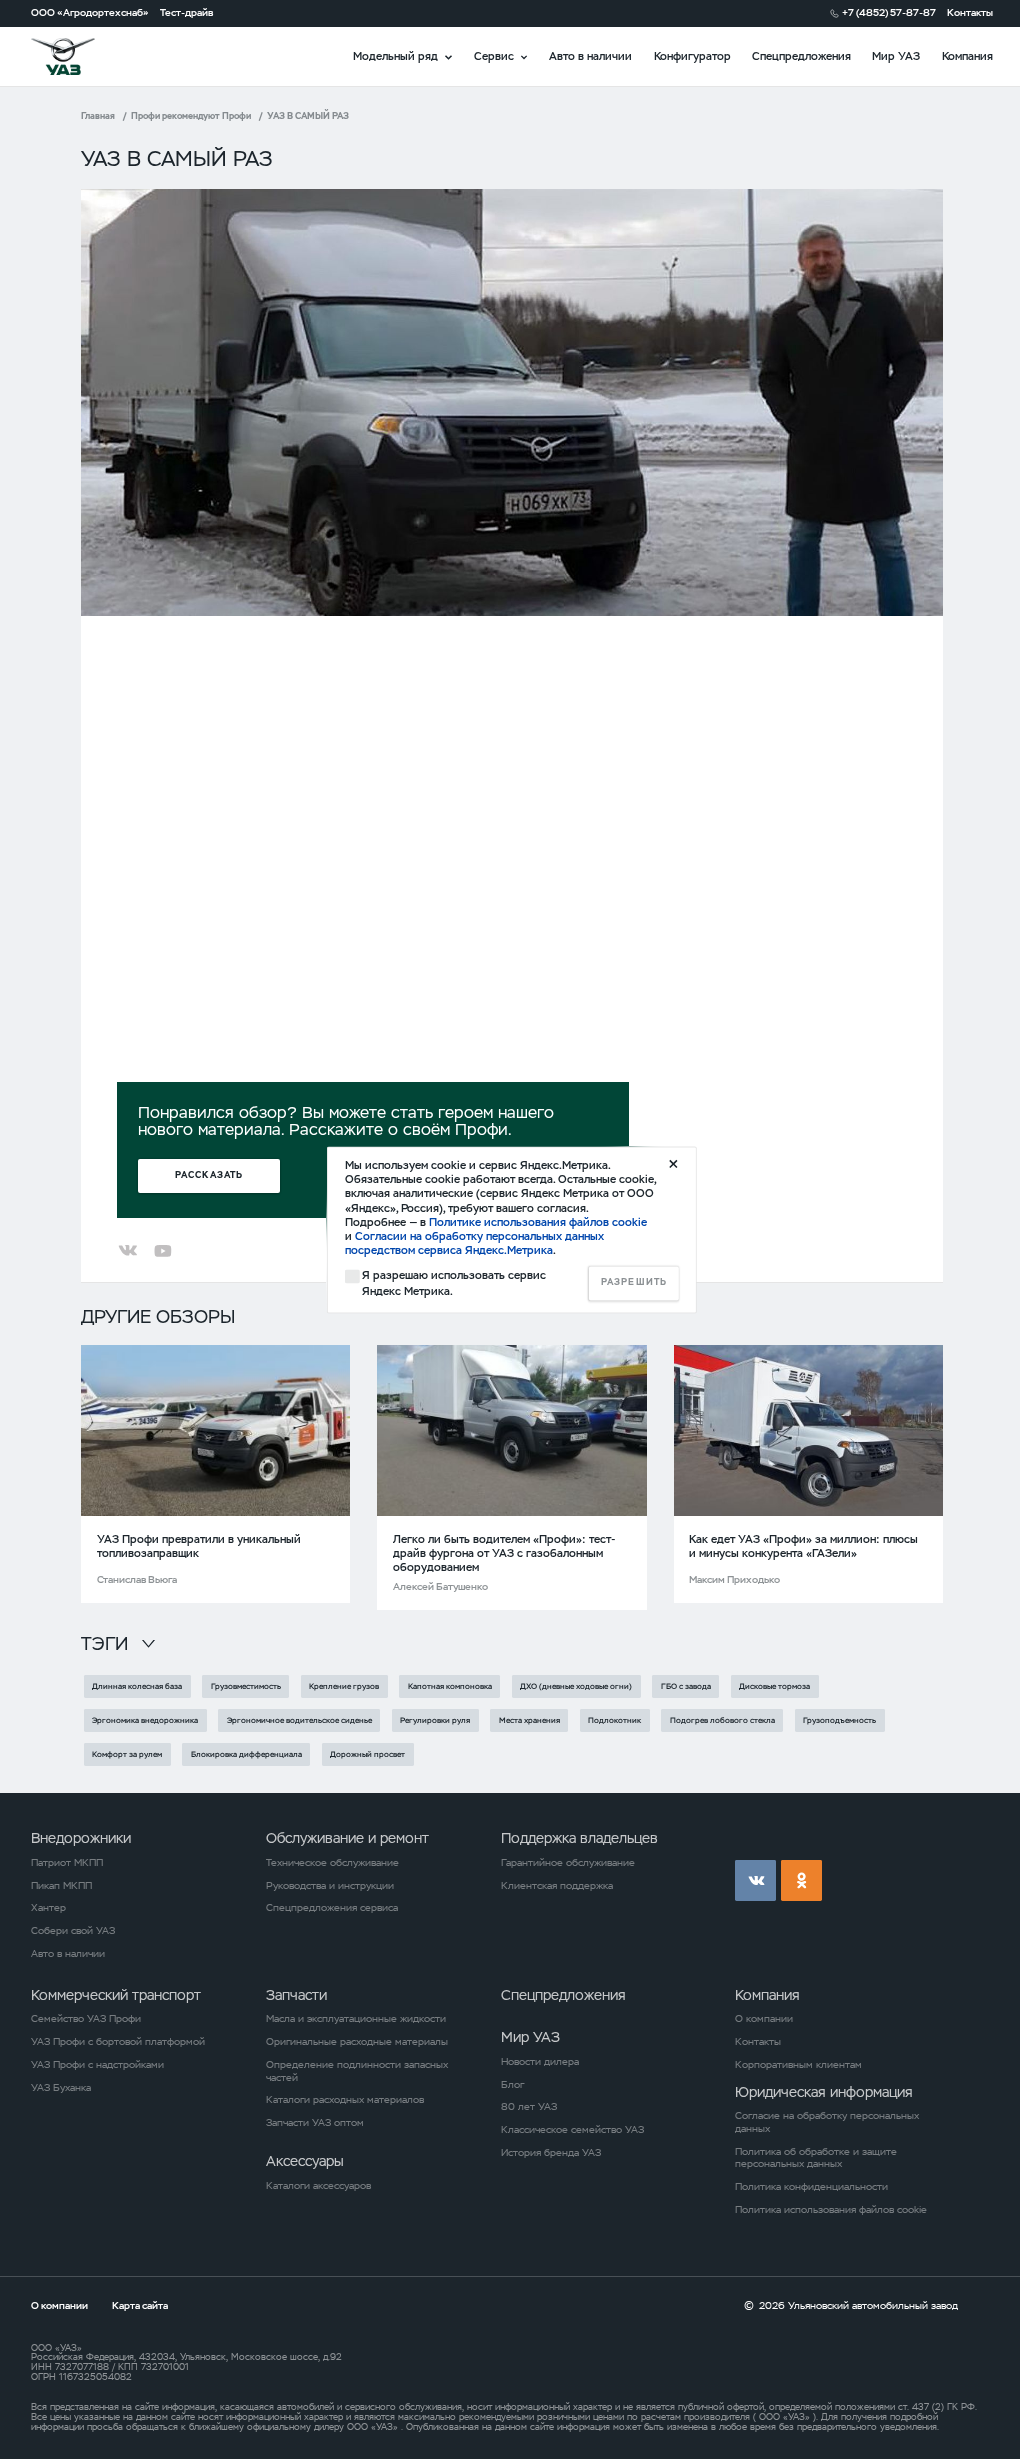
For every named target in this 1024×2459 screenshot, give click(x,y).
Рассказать (209, 1175)
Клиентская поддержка (557, 1886)
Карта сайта (140, 2305)
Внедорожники (81, 1838)
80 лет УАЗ (529, 2107)
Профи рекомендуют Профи (191, 116)
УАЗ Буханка (61, 2088)
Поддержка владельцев (579, 1838)
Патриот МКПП (67, 1863)
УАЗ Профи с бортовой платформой (118, 2042)
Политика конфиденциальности (811, 2187)
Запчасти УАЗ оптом (315, 2123)
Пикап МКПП (61, 1886)
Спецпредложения (801, 56)
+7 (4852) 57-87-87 (889, 13)
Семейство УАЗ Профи (86, 2019)
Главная (98, 116)
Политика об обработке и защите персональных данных (816, 2158)
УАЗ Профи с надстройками (97, 2065)
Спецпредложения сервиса (332, 1908)
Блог (512, 2085)
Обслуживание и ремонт (347, 1838)
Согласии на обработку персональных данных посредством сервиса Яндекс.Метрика (474, 1244)
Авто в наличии (590, 56)
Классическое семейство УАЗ (572, 2130)
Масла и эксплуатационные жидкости (356, 2019)
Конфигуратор (692, 56)
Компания (967, 56)
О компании (764, 2019)
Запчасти (296, 1995)
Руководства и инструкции (330, 1886)
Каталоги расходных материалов (345, 2100)
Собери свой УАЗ (73, 1931)
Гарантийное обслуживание (568, 1863)
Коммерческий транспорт (116, 1995)
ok (801, 1880)
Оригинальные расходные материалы (357, 2042)
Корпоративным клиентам (798, 2065)
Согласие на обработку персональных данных (827, 2122)
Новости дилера (540, 2062)
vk (755, 1880)
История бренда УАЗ (551, 2153)
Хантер (48, 1908)
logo (81, 56)
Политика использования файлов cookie (831, 2210)
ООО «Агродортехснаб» (90, 13)
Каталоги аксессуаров (318, 2186)
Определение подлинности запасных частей (357, 2071)
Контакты (970, 13)
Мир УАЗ (896, 56)
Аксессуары (305, 2161)
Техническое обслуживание (332, 1863)
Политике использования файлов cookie (538, 1222)
